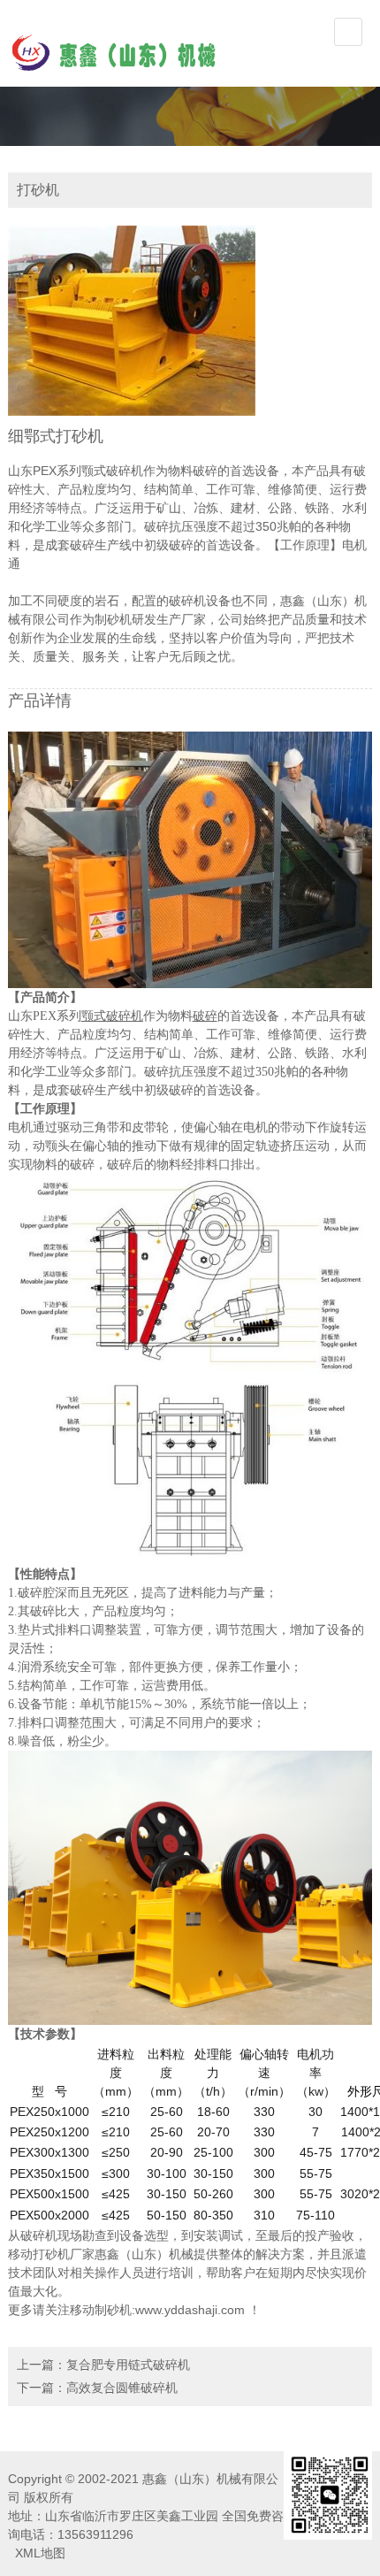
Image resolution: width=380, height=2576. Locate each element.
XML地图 (40, 2553)
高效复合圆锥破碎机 (122, 2388)
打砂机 (51, 2254)
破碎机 (39, 2235)
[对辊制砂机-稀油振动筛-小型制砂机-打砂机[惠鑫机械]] (114, 51)
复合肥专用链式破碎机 (128, 2365)
